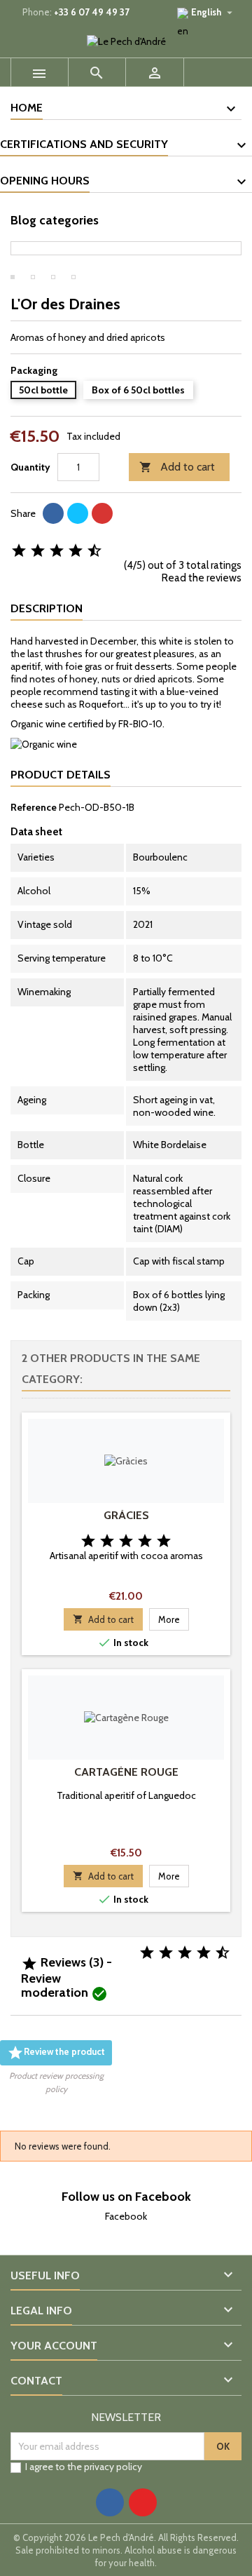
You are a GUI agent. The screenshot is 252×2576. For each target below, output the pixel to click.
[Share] (53, 513)
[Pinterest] (102, 513)
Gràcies (126, 1515)
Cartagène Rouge (126, 1772)
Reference (34, 807)
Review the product (56, 2053)
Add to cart (177, 467)
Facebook (126, 2216)
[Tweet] (78, 513)
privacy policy (113, 2467)
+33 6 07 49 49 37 (92, 12)
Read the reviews (202, 578)
